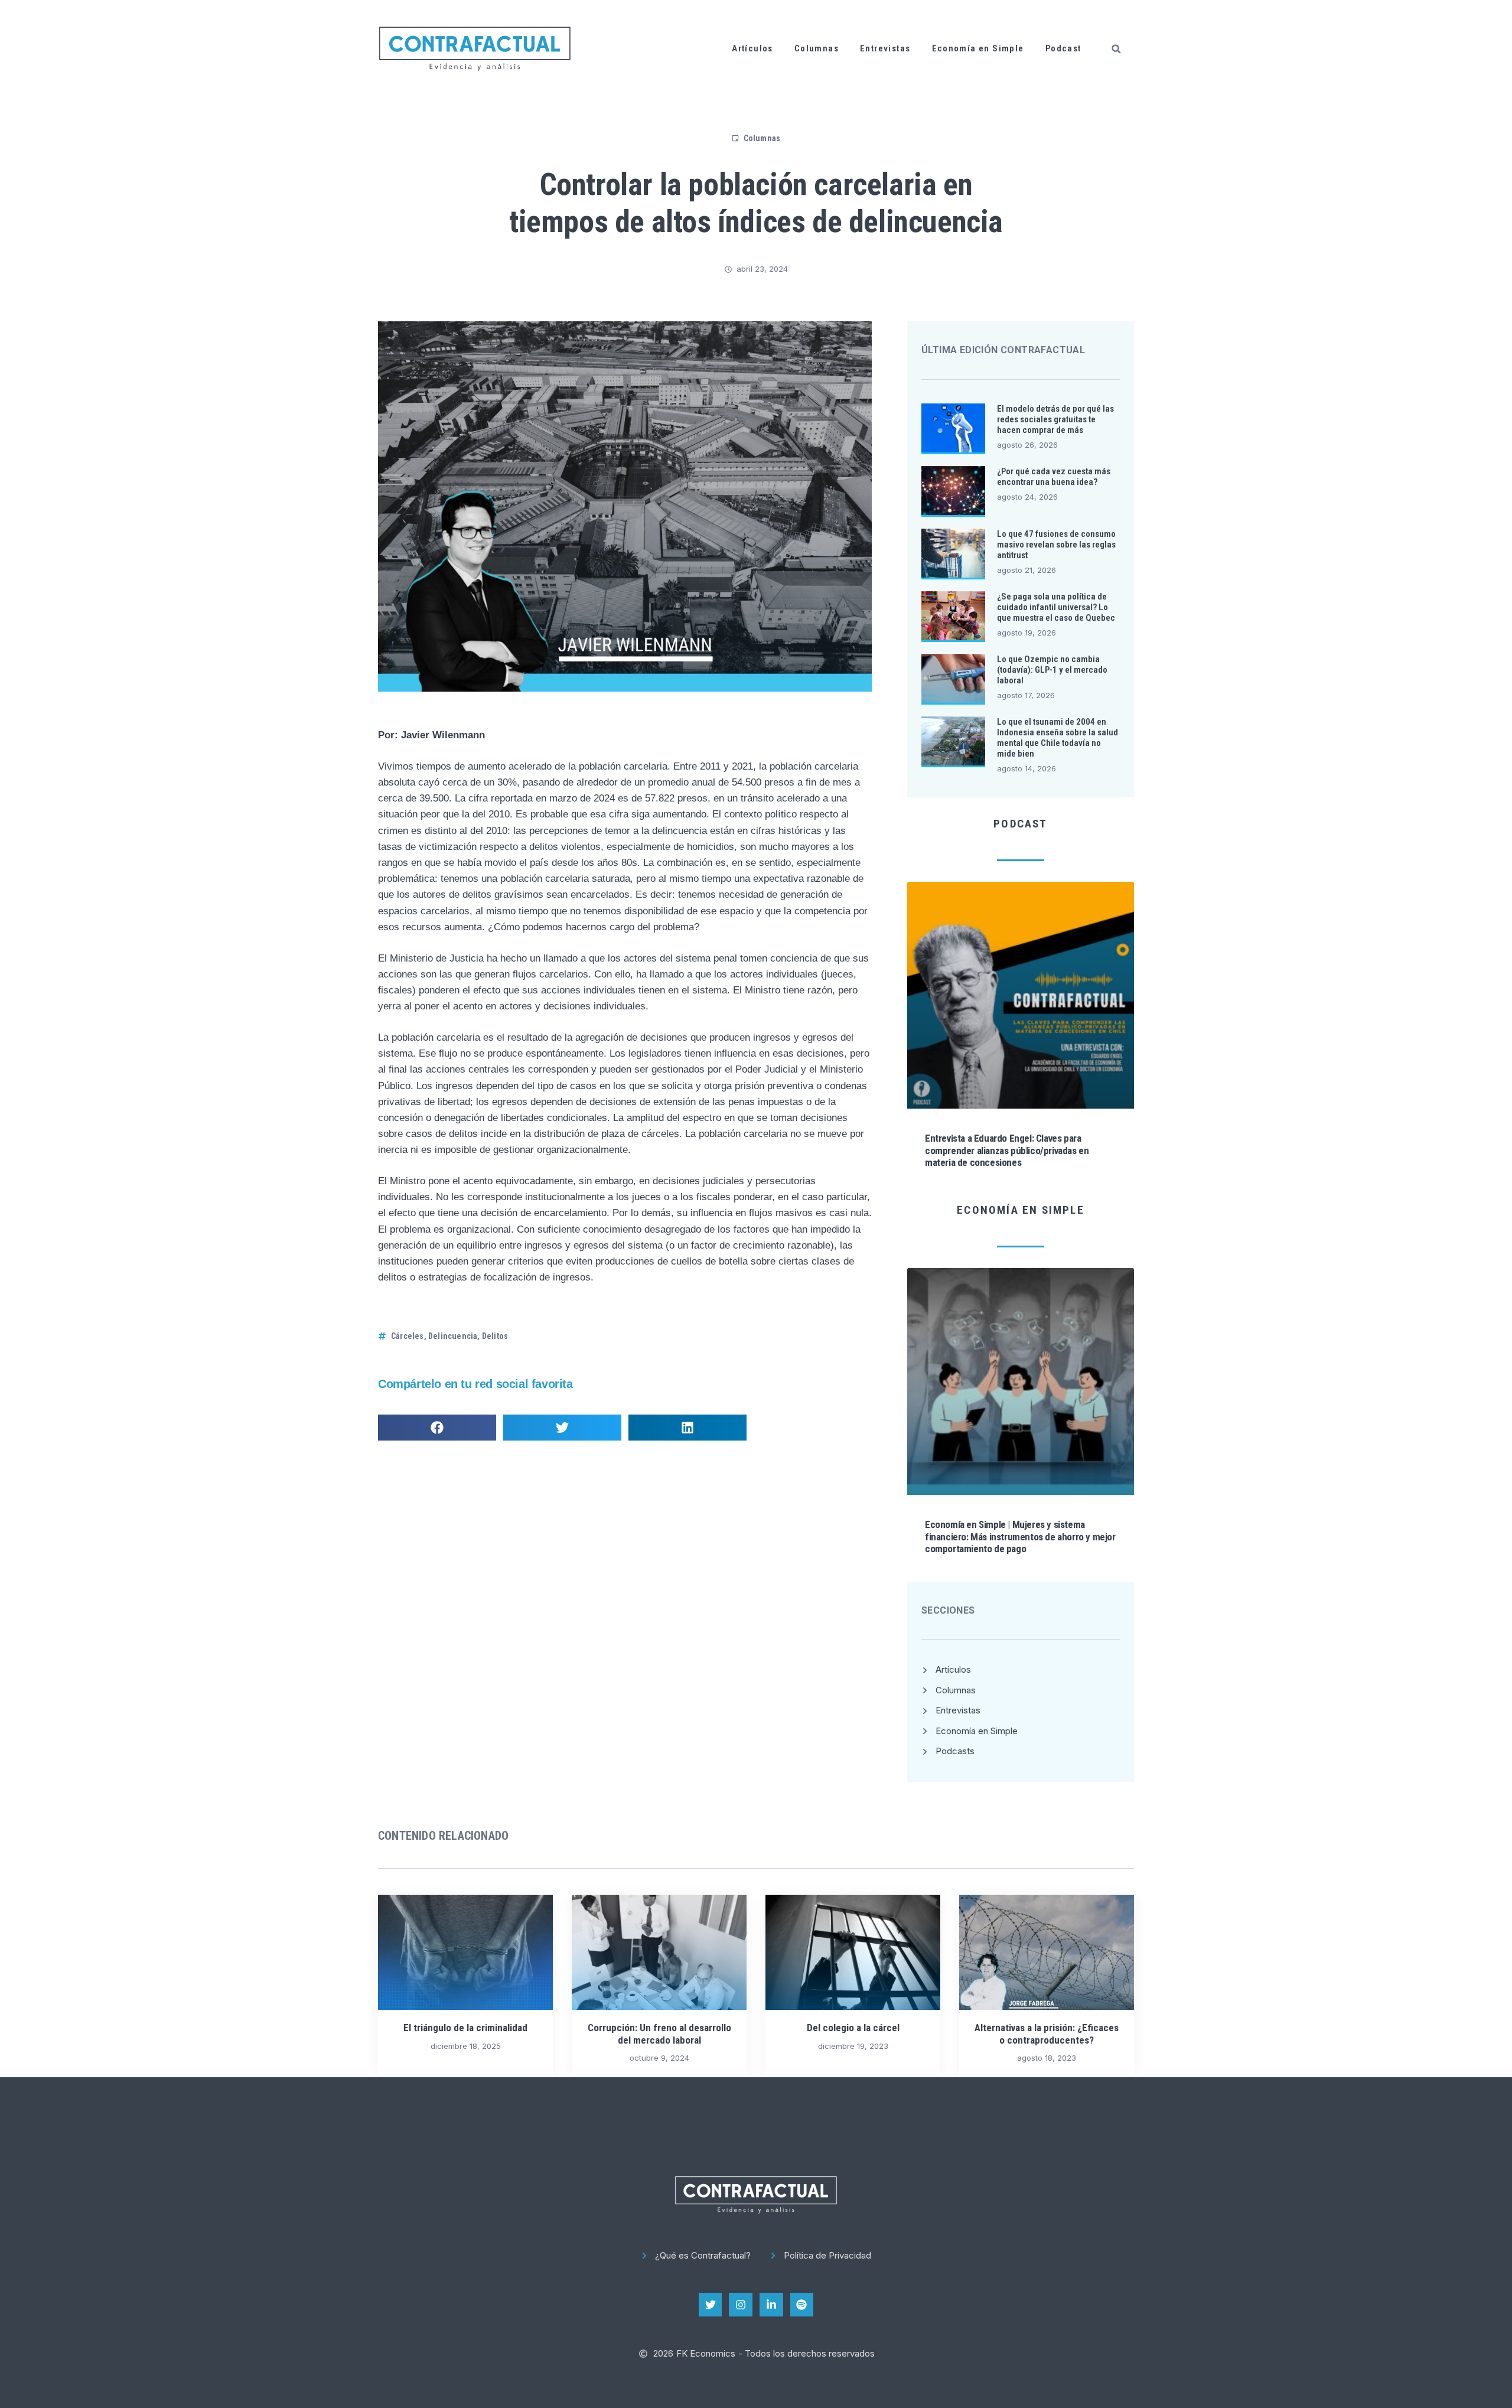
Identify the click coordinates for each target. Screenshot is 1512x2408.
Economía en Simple (978, 48)
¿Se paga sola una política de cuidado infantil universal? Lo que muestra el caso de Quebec (1056, 607)
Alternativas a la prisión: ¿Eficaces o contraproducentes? (1047, 2034)
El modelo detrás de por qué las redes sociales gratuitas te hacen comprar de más (1055, 419)
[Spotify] (802, 2305)
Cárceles (408, 1336)
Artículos (752, 48)
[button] (1116, 49)
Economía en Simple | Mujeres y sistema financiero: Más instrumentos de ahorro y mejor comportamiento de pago (1020, 1537)
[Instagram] (741, 2305)
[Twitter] (711, 2305)
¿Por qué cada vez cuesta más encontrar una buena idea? (1054, 477)
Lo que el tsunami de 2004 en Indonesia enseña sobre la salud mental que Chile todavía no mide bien (1058, 738)
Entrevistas (885, 48)
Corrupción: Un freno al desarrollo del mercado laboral (659, 2034)
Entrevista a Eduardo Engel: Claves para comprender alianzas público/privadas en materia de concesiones (1007, 1150)
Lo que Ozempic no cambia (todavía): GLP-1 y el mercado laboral (1052, 670)
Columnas (817, 48)
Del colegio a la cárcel (853, 2028)
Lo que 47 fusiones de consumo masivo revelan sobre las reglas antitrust (1056, 545)
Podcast (1063, 48)
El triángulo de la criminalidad (465, 2028)
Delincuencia (453, 1336)
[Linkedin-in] (771, 2305)
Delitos (495, 1336)
